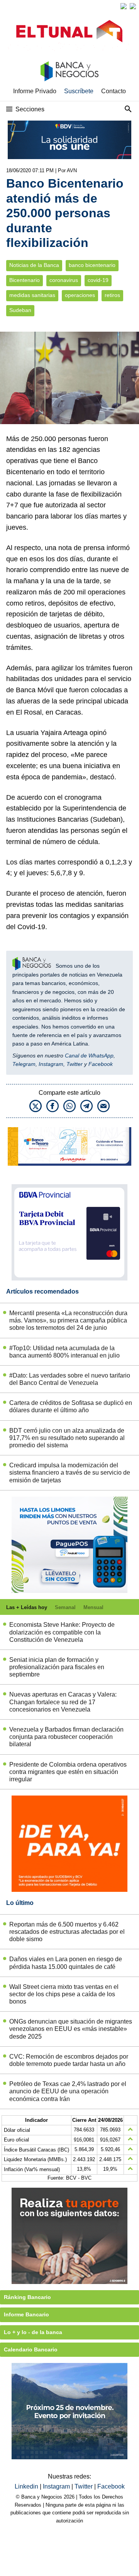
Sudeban (20, 310)
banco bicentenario (92, 265)
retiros (112, 295)
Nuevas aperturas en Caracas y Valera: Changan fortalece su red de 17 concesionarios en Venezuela (63, 1702)
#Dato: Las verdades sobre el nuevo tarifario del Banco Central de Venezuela (70, 1379)
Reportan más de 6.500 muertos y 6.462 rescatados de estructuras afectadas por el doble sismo (67, 1932)
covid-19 (98, 280)
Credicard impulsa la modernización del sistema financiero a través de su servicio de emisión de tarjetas (70, 1473)
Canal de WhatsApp (89, 1056)
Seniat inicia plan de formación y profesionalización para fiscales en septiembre (57, 1667)
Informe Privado (35, 91)
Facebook (101, 1064)
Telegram (24, 1064)
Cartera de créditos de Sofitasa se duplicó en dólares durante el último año (71, 1406)
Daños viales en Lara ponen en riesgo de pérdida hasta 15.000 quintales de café (66, 1963)
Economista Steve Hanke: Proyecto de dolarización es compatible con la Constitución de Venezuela (62, 1632)
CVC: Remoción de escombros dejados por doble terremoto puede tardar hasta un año (69, 2060)
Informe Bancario (26, 2314)
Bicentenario (25, 280)
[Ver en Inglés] (124, 6)
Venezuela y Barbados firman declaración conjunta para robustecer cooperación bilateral (66, 1737)
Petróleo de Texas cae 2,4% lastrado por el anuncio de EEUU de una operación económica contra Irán (68, 2091)
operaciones (80, 295)
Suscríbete (79, 91)
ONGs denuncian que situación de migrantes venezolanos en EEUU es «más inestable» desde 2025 (71, 2029)
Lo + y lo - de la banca (33, 2332)
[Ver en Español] (133, 6)
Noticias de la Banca (34, 265)
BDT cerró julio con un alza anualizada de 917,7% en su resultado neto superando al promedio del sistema (67, 1438)
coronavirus (64, 280)
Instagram (51, 1064)
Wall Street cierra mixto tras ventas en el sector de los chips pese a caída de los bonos (64, 1994)
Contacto (114, 91)
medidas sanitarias (32, 295)
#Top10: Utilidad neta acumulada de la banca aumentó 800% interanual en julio (64, 1352)
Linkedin (27, 2486)
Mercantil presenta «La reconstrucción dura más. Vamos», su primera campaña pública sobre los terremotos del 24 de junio (68, 1320)
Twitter (75, 1064)
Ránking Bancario (27, 2297)
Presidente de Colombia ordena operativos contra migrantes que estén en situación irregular (68, 1772)
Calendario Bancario (31, 2349)
